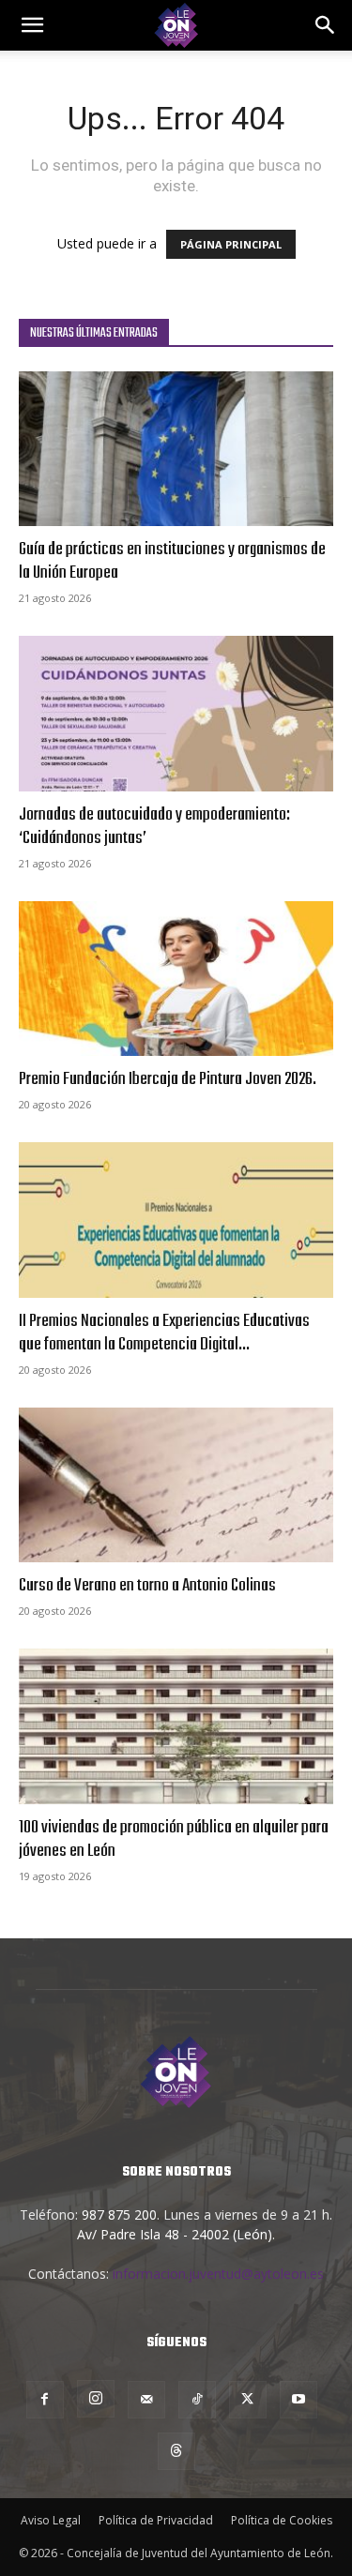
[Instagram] (96, 2399)
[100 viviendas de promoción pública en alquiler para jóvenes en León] (176, 1726)
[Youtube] (298, 2400)
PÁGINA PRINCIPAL (231, 244)
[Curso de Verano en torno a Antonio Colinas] (176, 1485)
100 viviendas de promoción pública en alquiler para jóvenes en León (174, 1839)
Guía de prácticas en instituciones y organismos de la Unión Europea (172, 561)
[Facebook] (45, 2400)
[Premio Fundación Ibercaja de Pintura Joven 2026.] (176, 979)
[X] (248, 2400)
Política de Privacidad (156, 2520)
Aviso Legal (51, 2520)
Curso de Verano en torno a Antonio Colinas (147, 1586)
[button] (326, 25)
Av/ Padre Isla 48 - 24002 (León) (175, 2234)
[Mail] (146, 2400)
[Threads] (176, 2451)
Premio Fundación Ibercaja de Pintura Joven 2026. (168, 1079)
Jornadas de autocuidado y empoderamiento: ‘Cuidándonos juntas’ (154, 827)
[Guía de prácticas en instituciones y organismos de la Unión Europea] (176, 449)
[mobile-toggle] (32, 25)
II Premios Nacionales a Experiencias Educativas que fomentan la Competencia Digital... (164, 1333)
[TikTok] (197, 2400)
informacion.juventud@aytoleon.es (218, 2274)
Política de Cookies (282, 2520)
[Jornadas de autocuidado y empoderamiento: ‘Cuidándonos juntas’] (176, 713)
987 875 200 (119, 2214)
